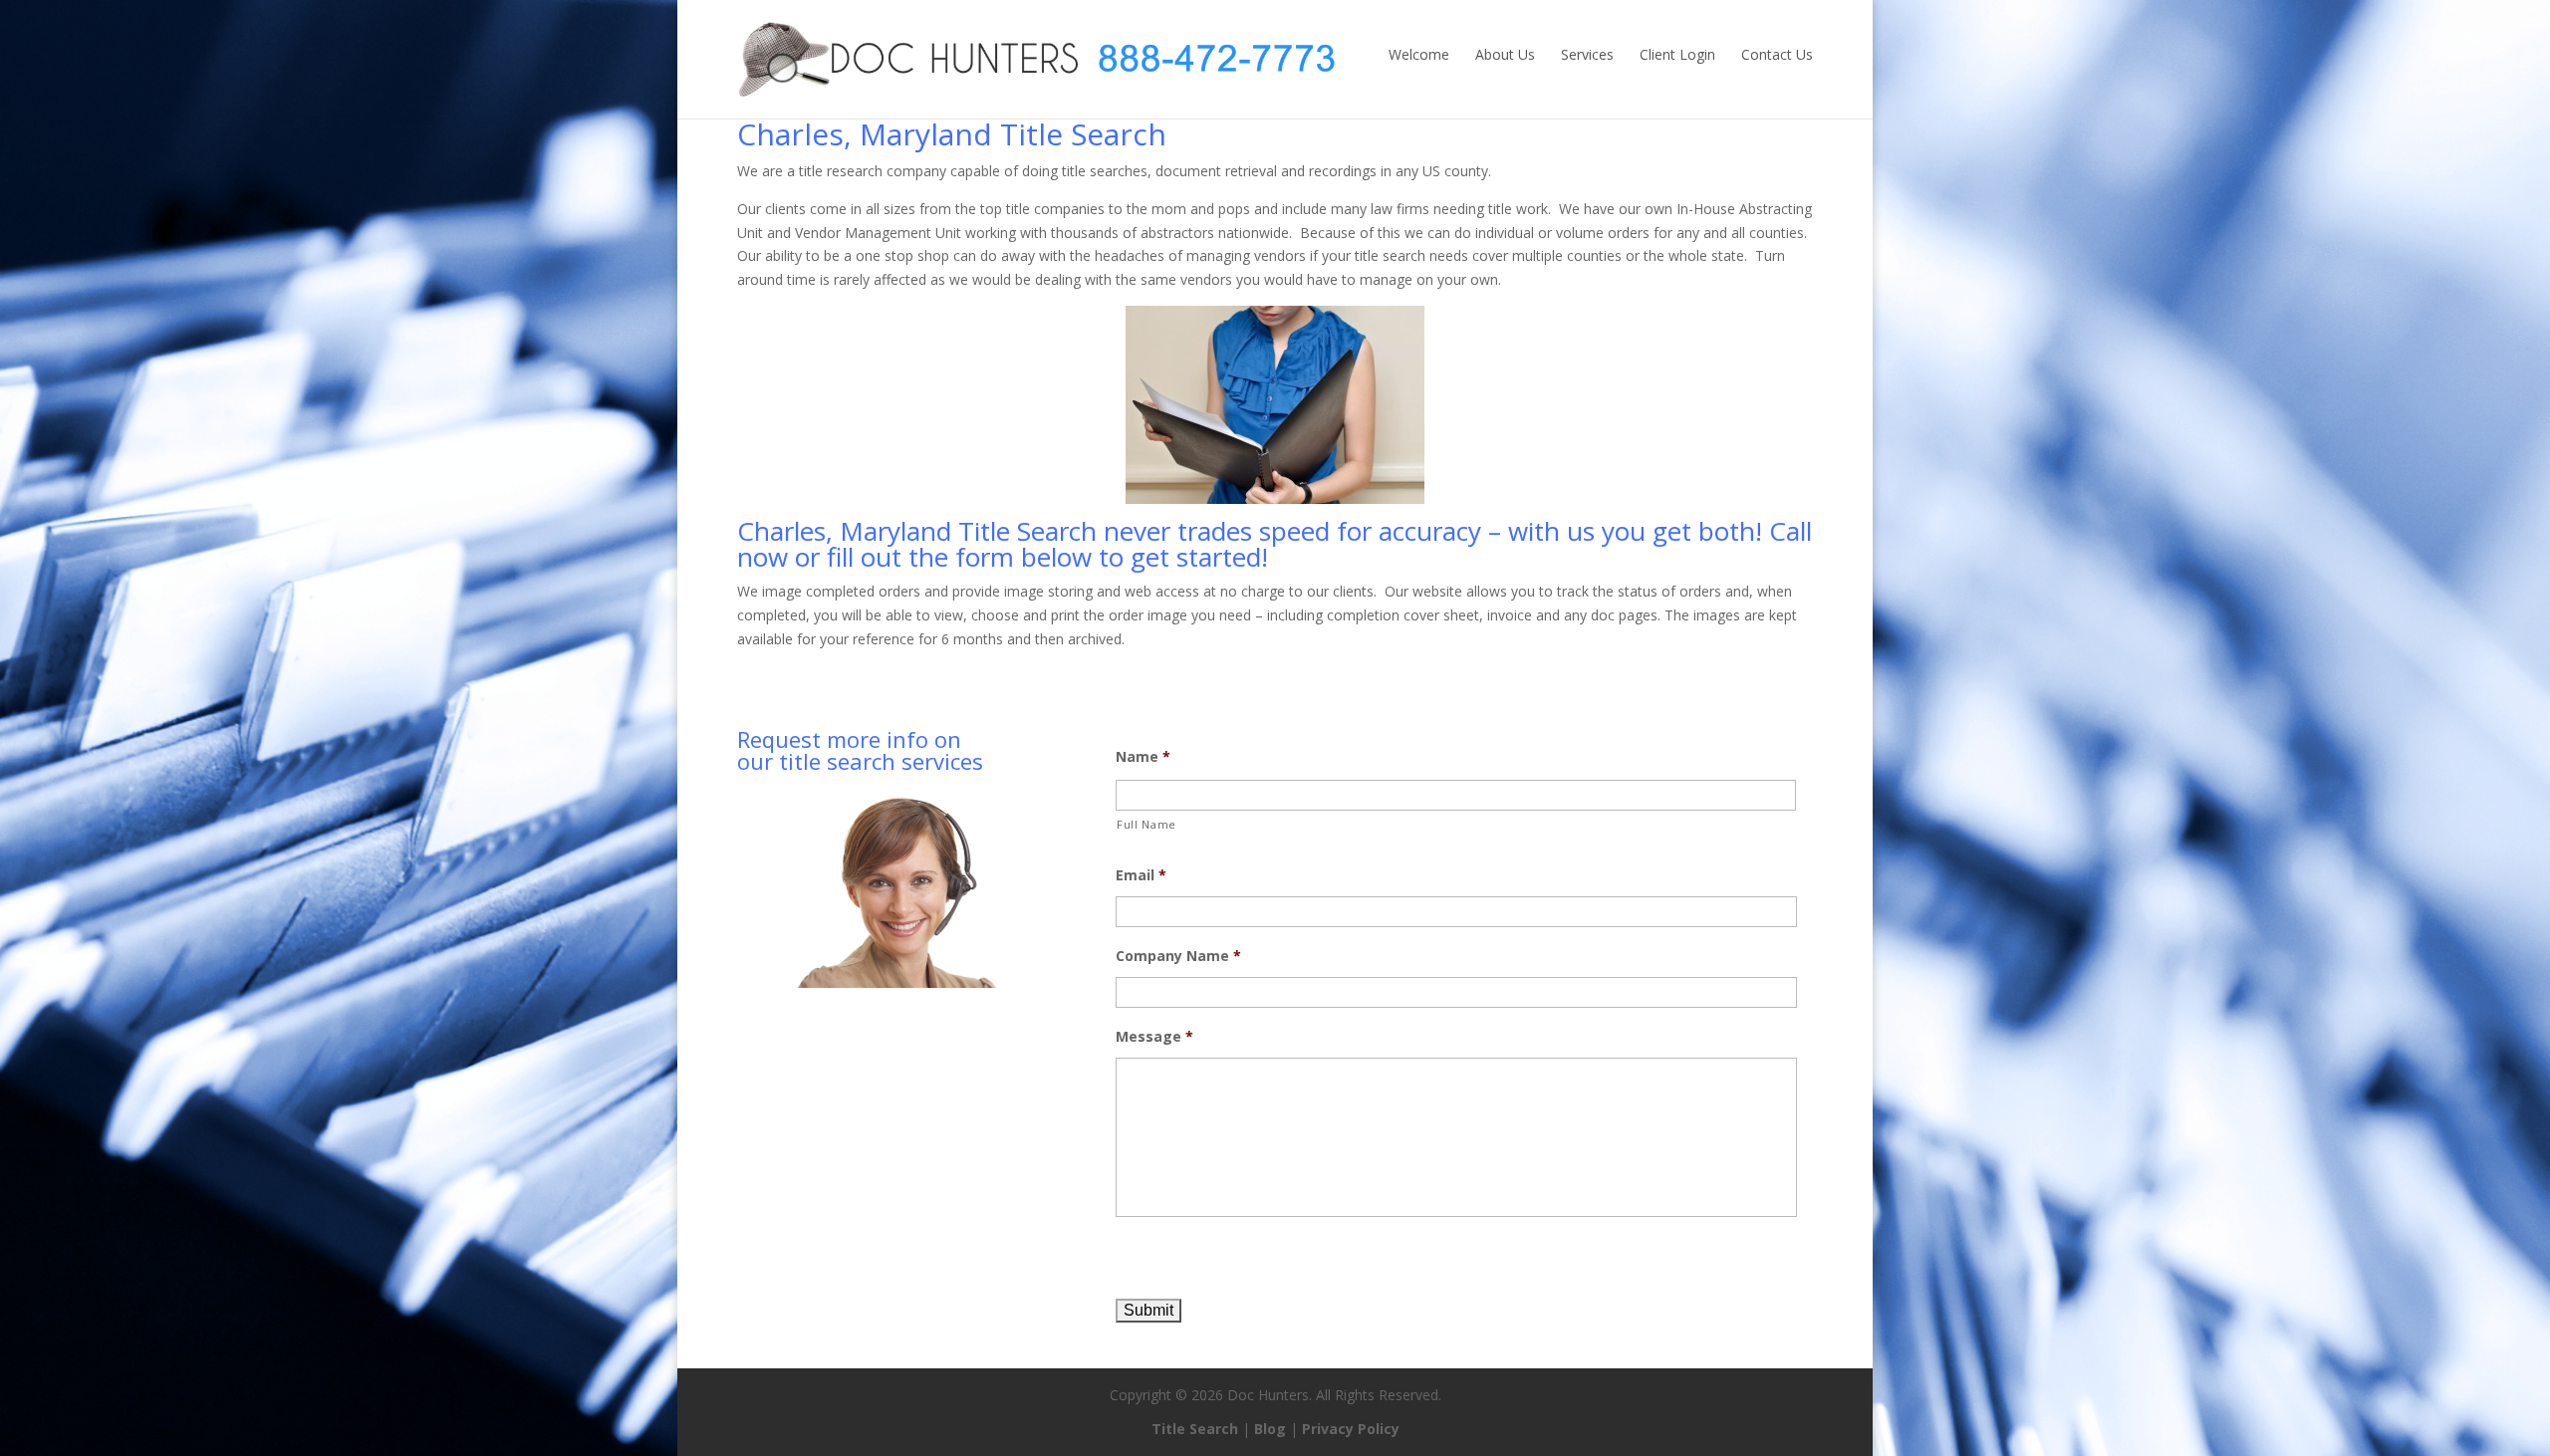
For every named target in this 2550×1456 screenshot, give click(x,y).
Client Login (1677, 54)
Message (1154, 1037)
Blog (1270, 1429)
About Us (1505, 54)
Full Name (1147, 824)
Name (1143, 757)
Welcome (1419, 54)
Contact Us (1777, 54)
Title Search (1195, 1429)
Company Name (1178, 956)
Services (1587, 54)
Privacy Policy (1351, 1429)
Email (1141, 875)
